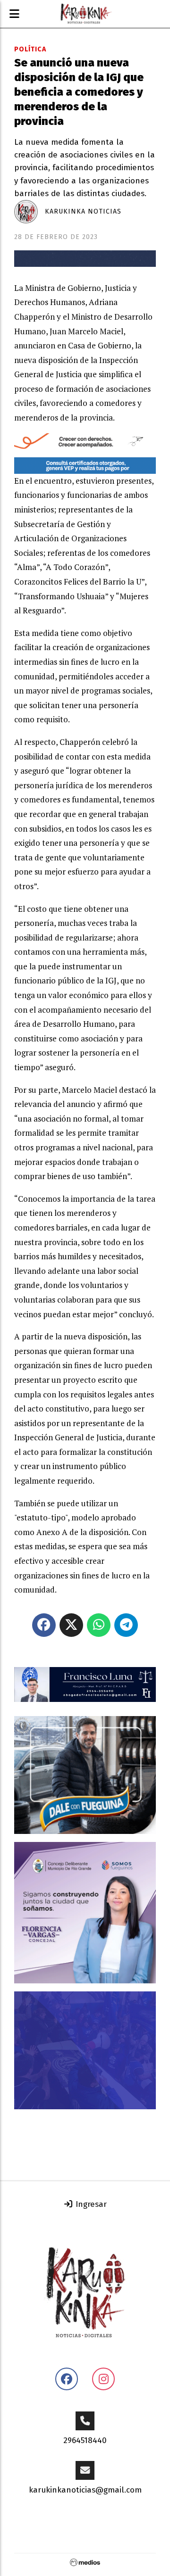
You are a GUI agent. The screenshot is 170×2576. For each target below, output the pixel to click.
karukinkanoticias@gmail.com (85, 2490)
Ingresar (90, 2204)
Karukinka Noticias (83, 211)
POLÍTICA (30, 49)
